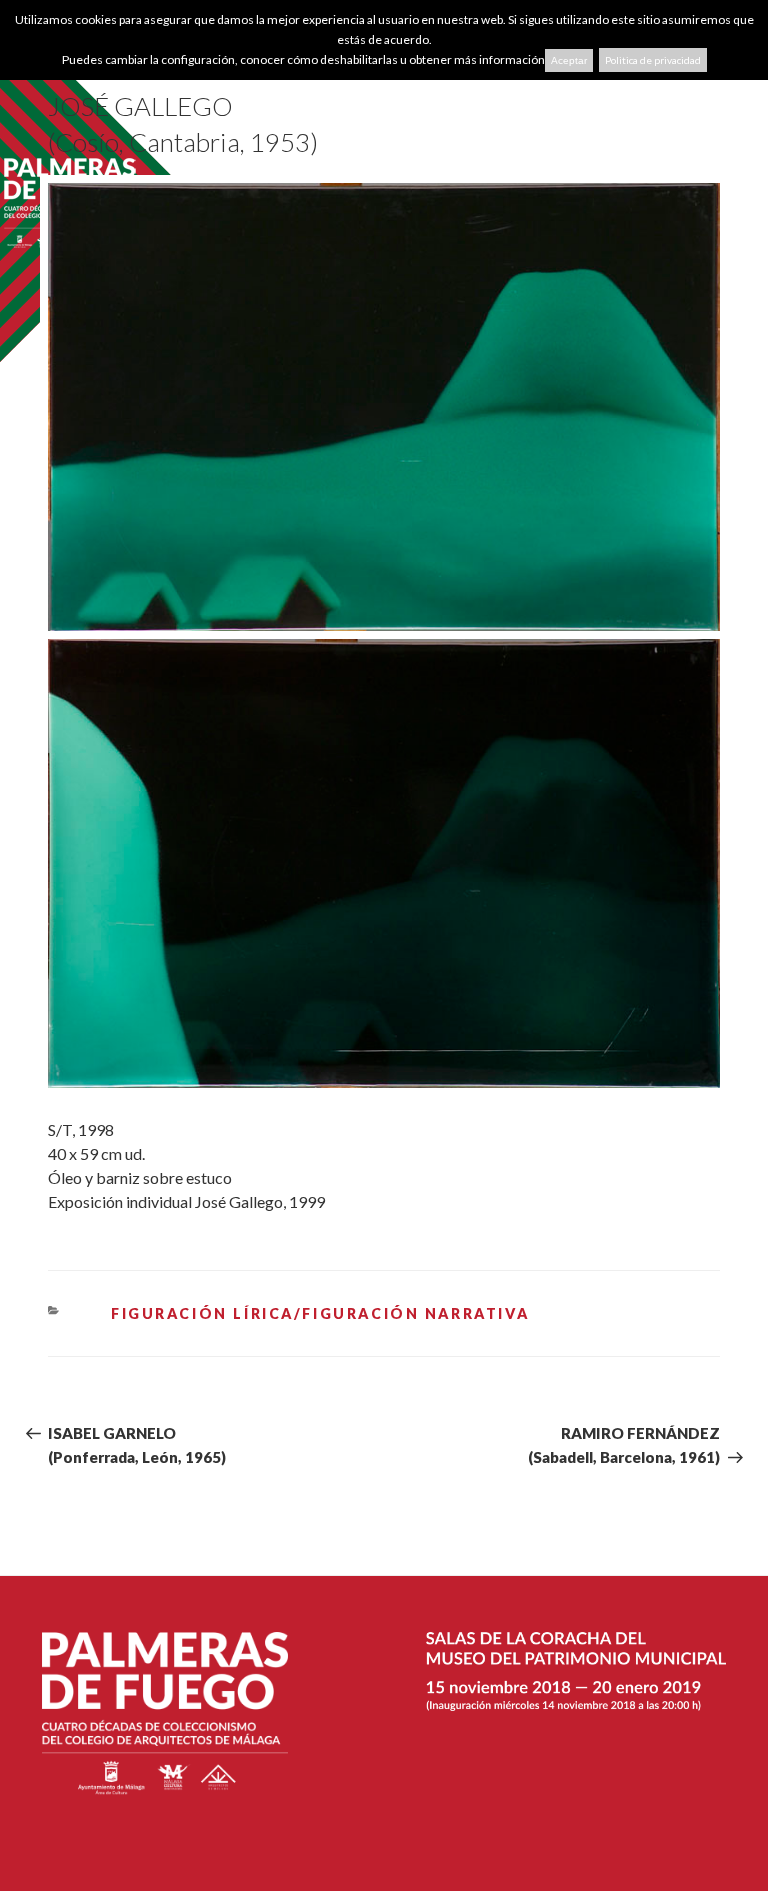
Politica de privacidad (653, 60)
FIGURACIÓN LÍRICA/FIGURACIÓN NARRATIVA (320, 1313)
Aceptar (569, 60)
